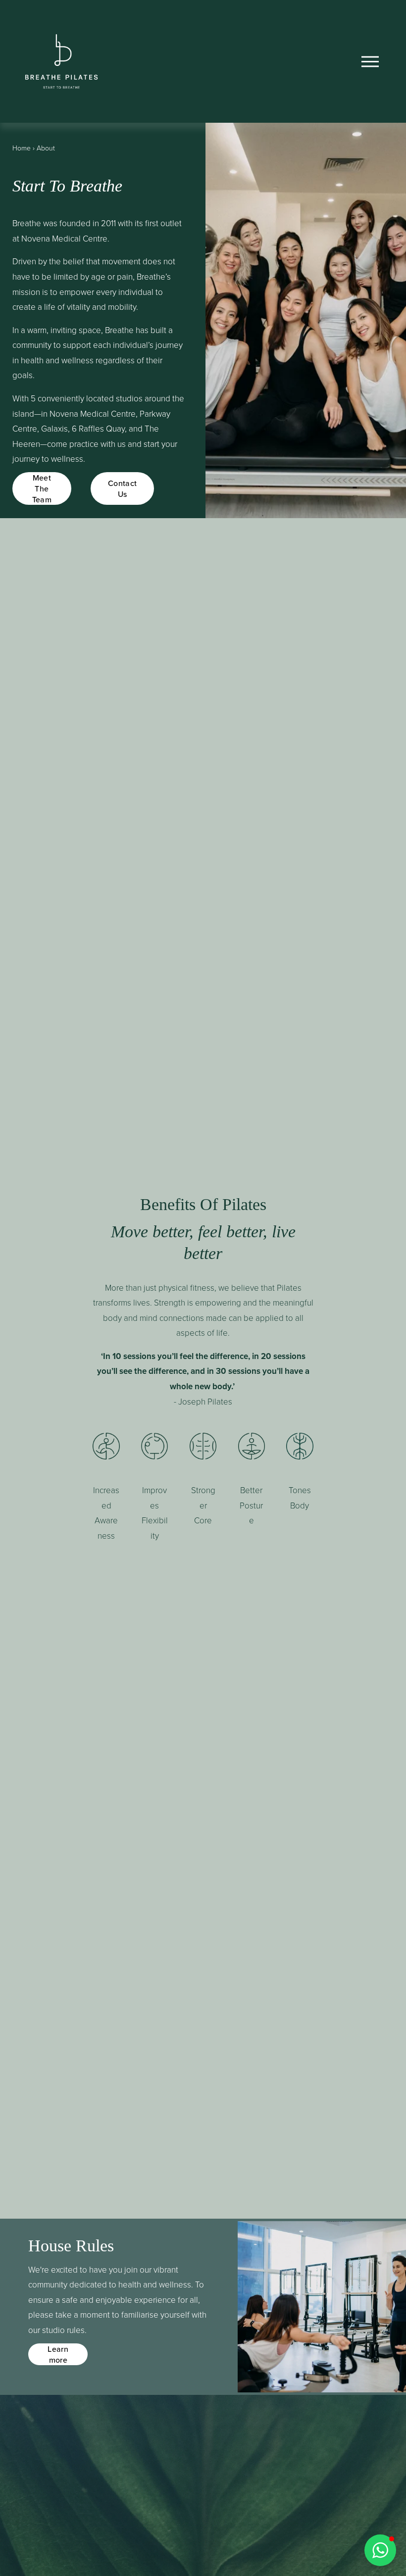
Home (22, 148)
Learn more (58, 2354)
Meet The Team (42, 488)
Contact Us (122, 488)
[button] (380, 2550)
